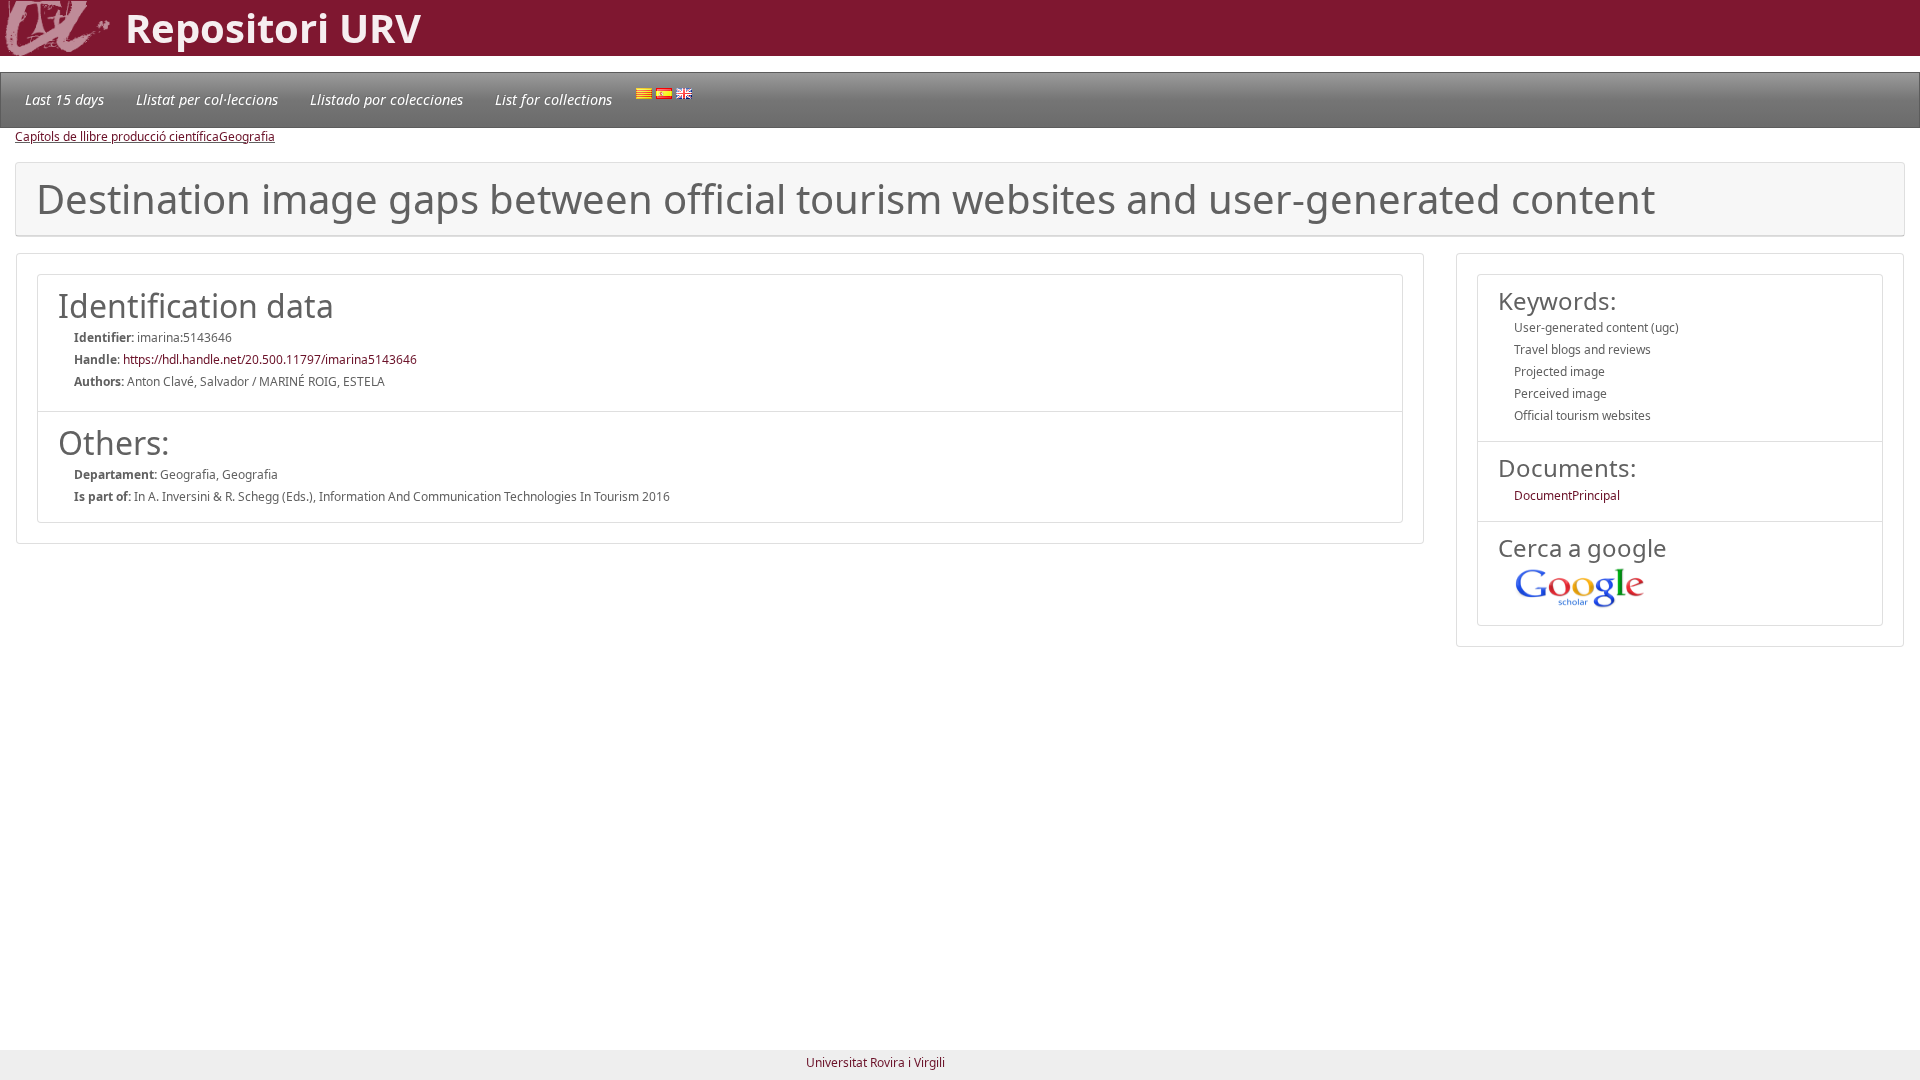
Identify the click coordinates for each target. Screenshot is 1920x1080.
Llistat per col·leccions (207, 99)
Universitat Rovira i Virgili (875, 1062)
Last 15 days (64, 99)
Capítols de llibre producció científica (117, 136)
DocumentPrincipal (1567, 495)
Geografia (247, 136)
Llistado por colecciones (386, 99)
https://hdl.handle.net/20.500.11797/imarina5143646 (270, 359)
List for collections (553, 99)
